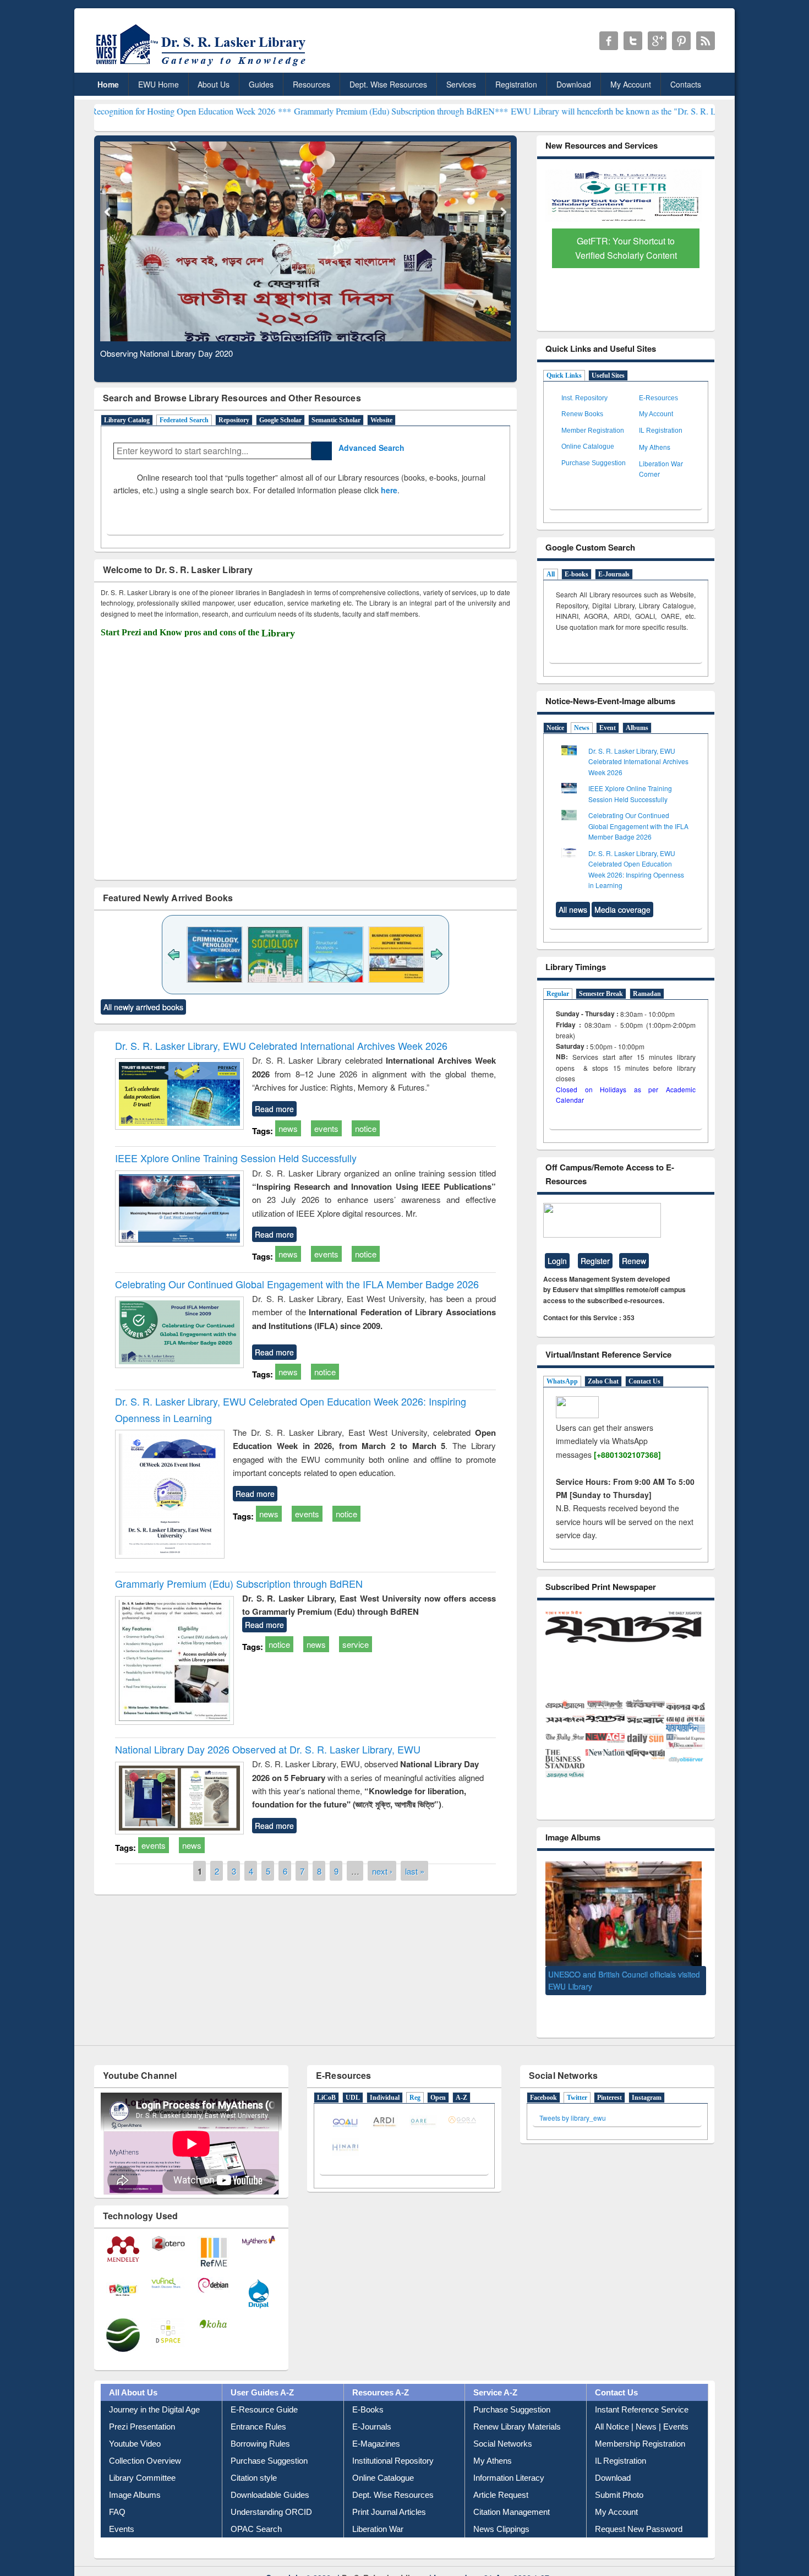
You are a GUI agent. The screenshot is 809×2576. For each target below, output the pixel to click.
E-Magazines (376, 2424)
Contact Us (644, 1381)
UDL (353, 2077)
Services (461, 84)
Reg (415, 2077)
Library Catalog (127, 420)
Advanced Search (368, 448)
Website (381, 420)
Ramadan (647, 994)
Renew (634, 1261)
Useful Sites (608, 375)
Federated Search (184, 420)
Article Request (501, 2475)
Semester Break (601, 994)
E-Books (368, 2390)
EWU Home (158, 84)
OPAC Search (256, 2509)
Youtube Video (135, 2424)
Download (574, 84)
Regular (558, 994)
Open (438, 2077)
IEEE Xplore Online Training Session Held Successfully (236, 1158)
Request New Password (639, 2509)
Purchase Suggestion (594, 463)
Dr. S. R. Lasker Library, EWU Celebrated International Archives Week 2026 (281, 1045)
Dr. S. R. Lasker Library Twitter (633, 41)
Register (595, 1261)
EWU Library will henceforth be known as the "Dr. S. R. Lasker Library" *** (537, 111)
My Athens (655, 447)
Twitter (577, 2077)
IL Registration (661, 431)
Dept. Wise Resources (388, 84)
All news (573, 910)
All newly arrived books (143, 1007)
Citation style (254, 2458)
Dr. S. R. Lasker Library (384, 2557)
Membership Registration (640, 2424)
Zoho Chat (603, 1381)
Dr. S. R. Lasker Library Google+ (657, 41)
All (551, 574)
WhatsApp (562, 1381)
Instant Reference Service (642, 2390)
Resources (311, 84)
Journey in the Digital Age (154, 2390)
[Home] (203, 66)
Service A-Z (495, 2373)
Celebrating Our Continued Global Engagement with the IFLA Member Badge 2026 (297, 1284)
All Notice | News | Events (642, 2407)
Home (108, 84)
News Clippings (501, 2509)
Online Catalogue (588, 446)
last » (415, 1871)
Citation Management (512, 2492)
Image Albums (135, 2475)
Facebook (543, 2077)
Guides (261, 84)
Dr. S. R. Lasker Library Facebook (609, 41)
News (582, 728)
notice (366, 1128)
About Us (214, 84)
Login (557, 1261)
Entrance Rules (258, 2407)
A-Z (461, 2077)
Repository (234, 420)
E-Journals (614, 574)
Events (122, 2509)
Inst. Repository (584, 398)
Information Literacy (509, 2458)
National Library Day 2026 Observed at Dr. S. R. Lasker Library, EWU (268, 1749)
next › (382, 1871)
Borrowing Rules (260, 2424)
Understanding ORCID (271, 2492)
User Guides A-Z (262, 2373)
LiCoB (326, 2077)
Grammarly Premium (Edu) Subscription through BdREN (239, 1583)
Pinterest (610, 2077)
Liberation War (378, 2509)
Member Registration (593, 431)
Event (608, 728)
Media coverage (622, 910)
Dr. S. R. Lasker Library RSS (706, 41)
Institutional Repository (393, 2441)
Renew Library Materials (517, 2407)
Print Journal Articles (389, 2492)
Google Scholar (280, 420)
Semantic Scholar (336, 420)
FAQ (117, 2492)
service (356, 1644)
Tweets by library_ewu (573, 2097)
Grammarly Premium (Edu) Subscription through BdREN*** (291, 111)
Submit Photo (619, 2475)
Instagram (647, 2077)
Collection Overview (145, 2441)
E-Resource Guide (264, 2390)
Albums (637, 728)
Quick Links (564, 375)
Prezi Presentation (142, 2407)
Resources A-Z (381, 2373)
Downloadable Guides (270, 2475)
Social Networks (503, 2424)
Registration (516, 84)
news (288, 1128)
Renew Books (582, 414)
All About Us (133, 2373)
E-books (576, 574)
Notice (555, 728)
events (326, 1128)
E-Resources (658, 398)
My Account (631, 84)
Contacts (686, 84)
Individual (385, 2077)
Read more (274, 1109)
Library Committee (142, 2458)
